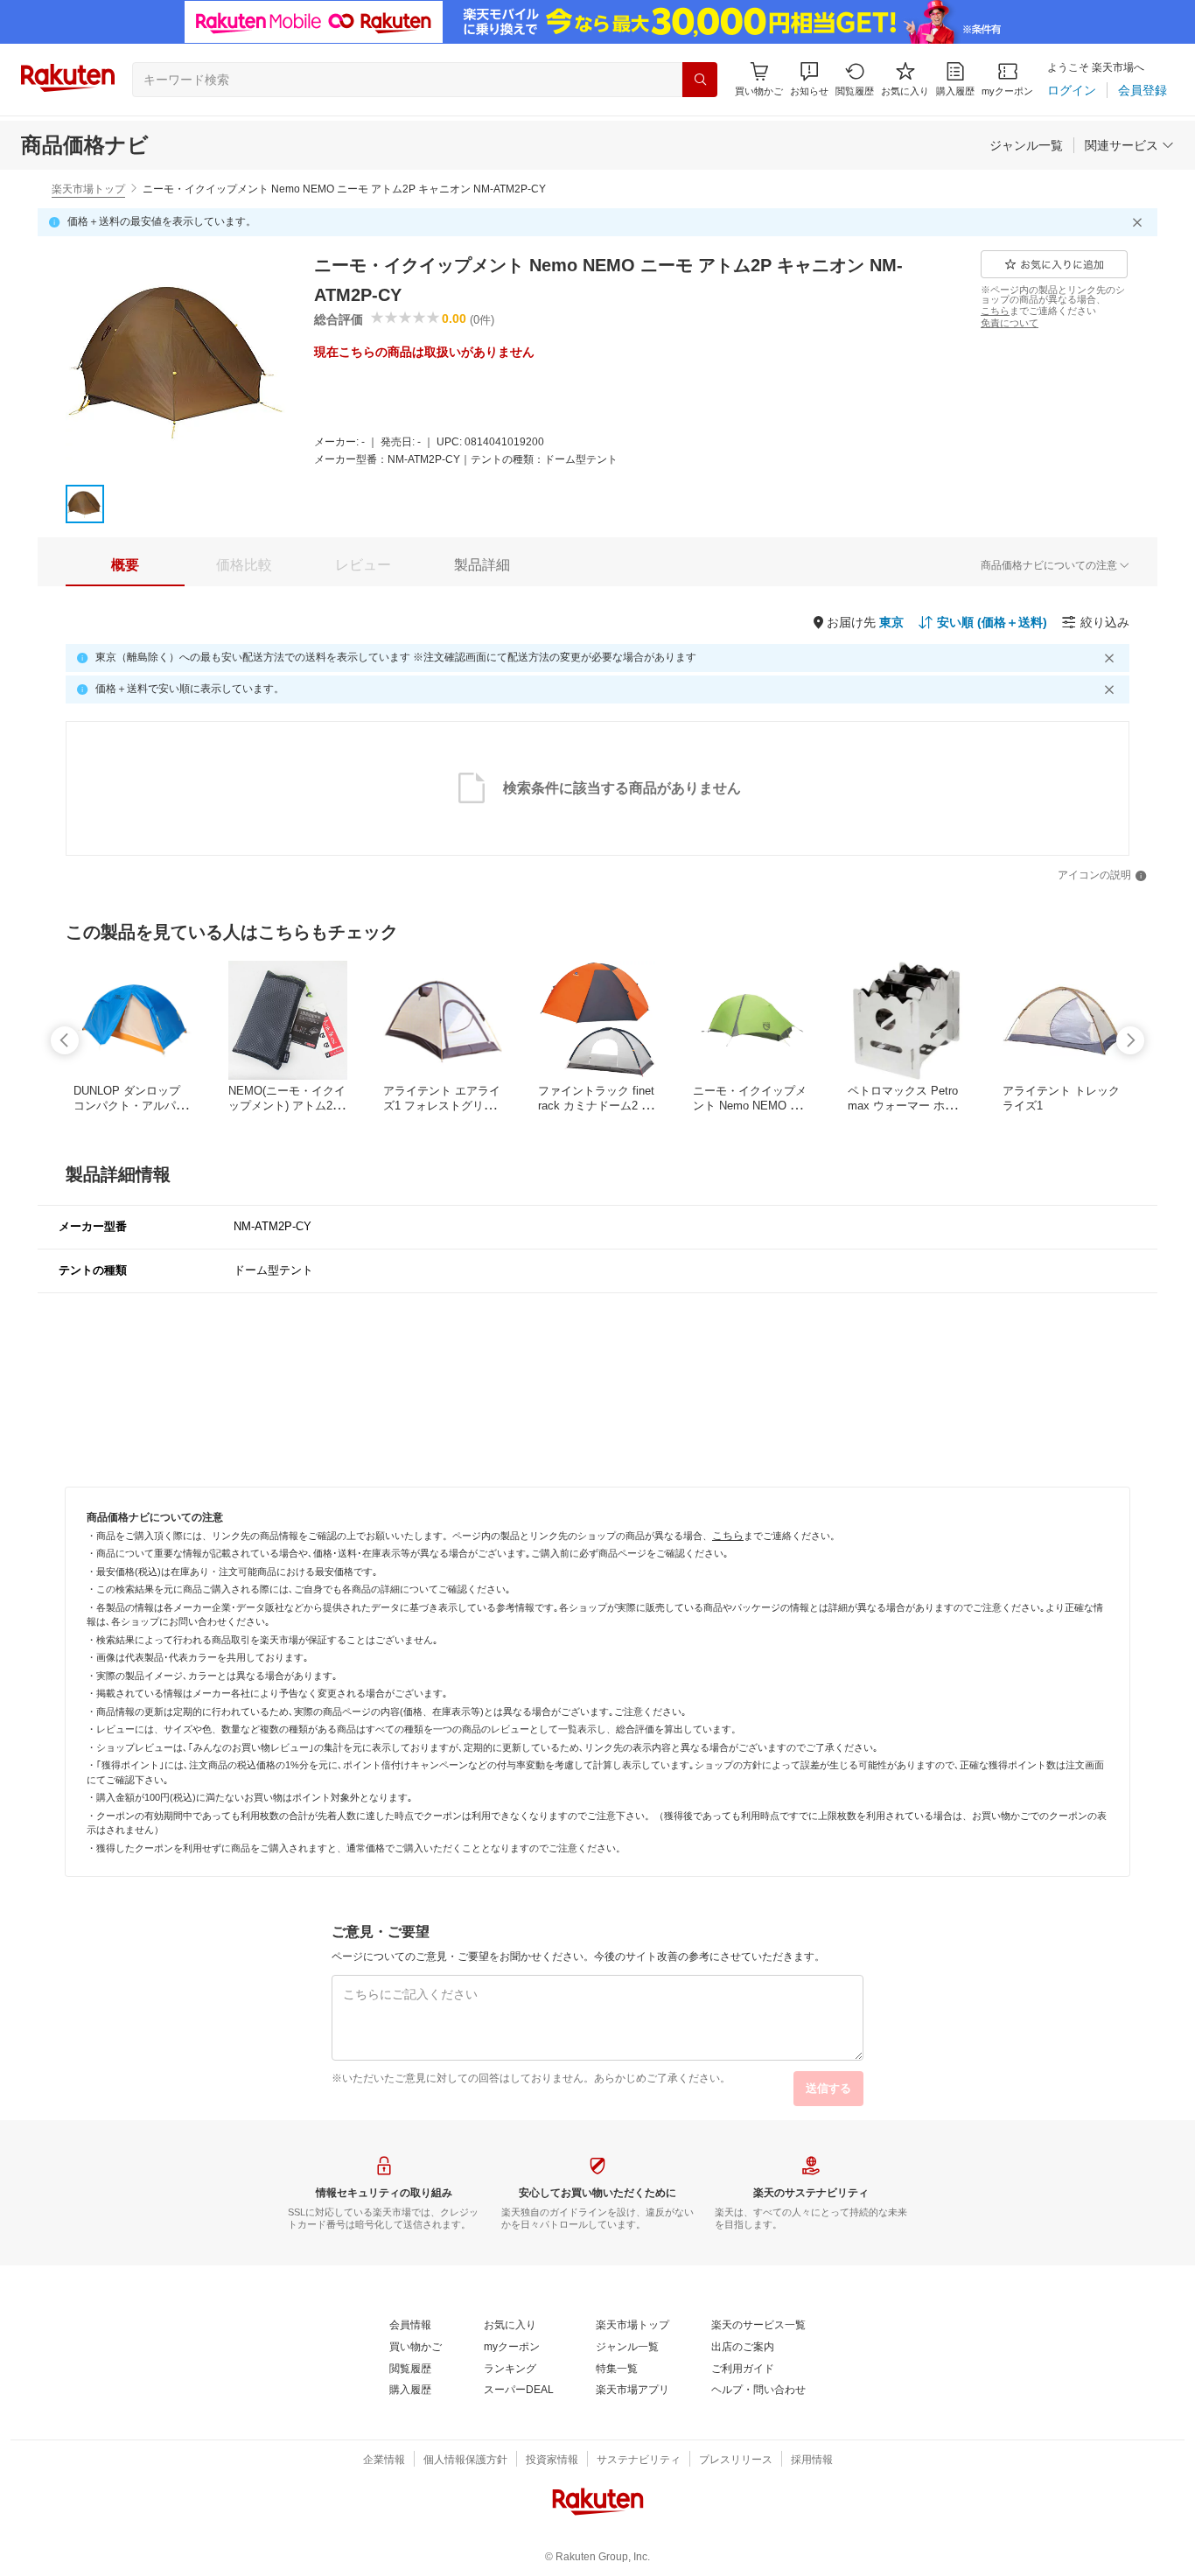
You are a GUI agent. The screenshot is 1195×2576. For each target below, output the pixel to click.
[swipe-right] (1130, 1040)
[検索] (700, 80)
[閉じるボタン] (1140, 222)
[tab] (125, 565)
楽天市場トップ (88, 189)
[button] (809, 79)
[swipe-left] (65, 1040)
